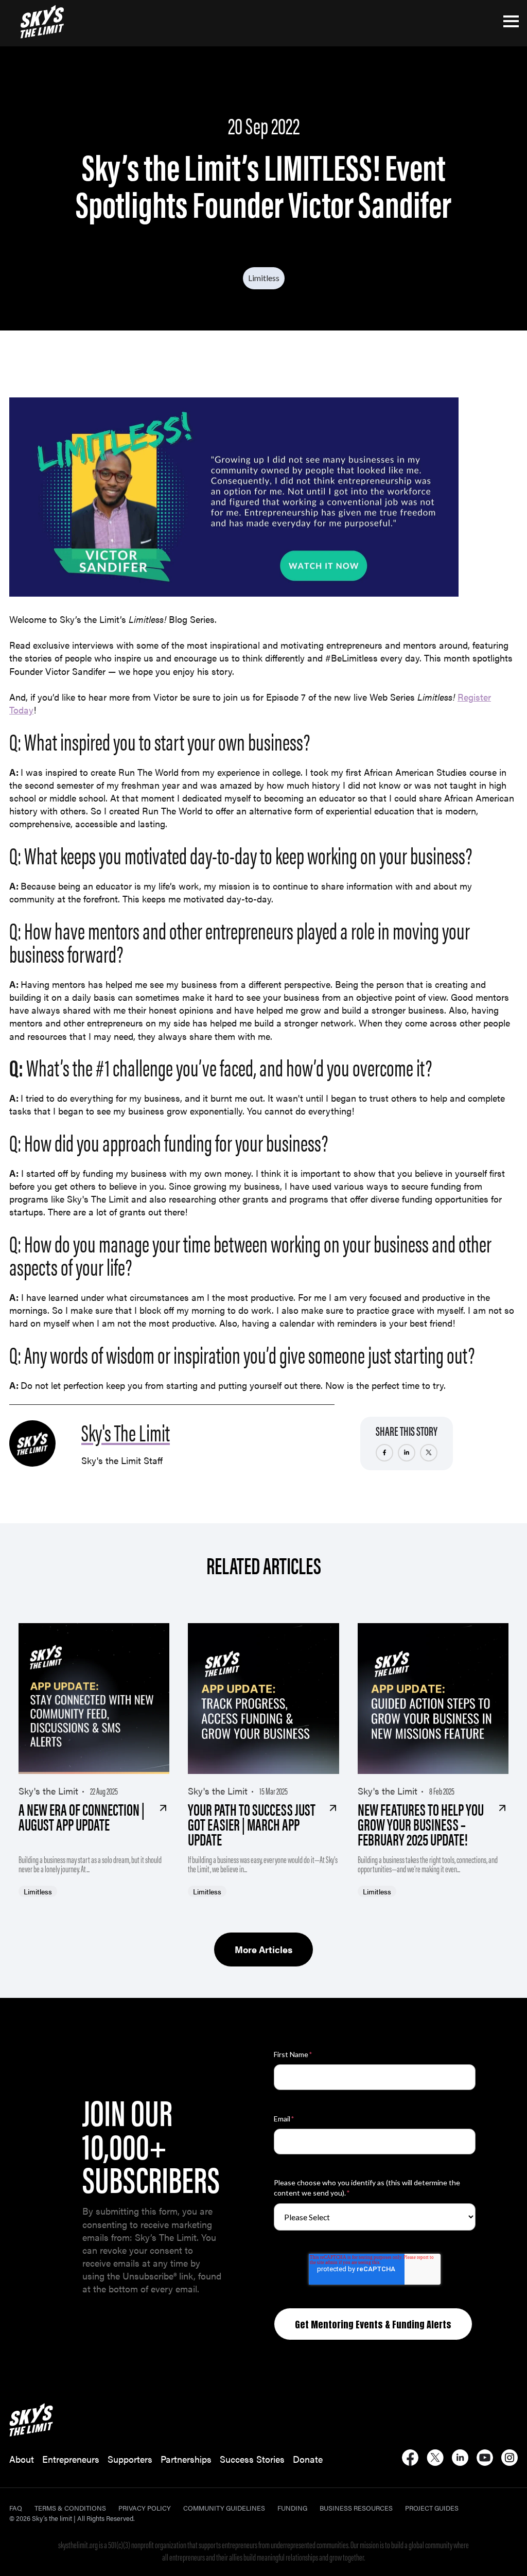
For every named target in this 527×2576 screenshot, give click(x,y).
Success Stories (252, 2459)
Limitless (264, 278)
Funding (292, 2508)
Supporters (130, 2459)
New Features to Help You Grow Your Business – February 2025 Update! (421, 1824)
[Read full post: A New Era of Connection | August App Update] (94, 1699)
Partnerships (186, 2459)
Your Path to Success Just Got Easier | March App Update (252, 1824)
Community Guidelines (224, 2508)
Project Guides (432, 2508)
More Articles (263, 1949)
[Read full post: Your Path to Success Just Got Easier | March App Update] (263, 1699)
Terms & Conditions (70, 2508)
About (22, 2459)
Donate (308, 2459)
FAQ (16, 2508)
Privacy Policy (145, 2508)
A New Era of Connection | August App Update (82, 1816)
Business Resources (356, 2508)
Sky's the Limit (48, 1791)
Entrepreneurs (71, 2459)
